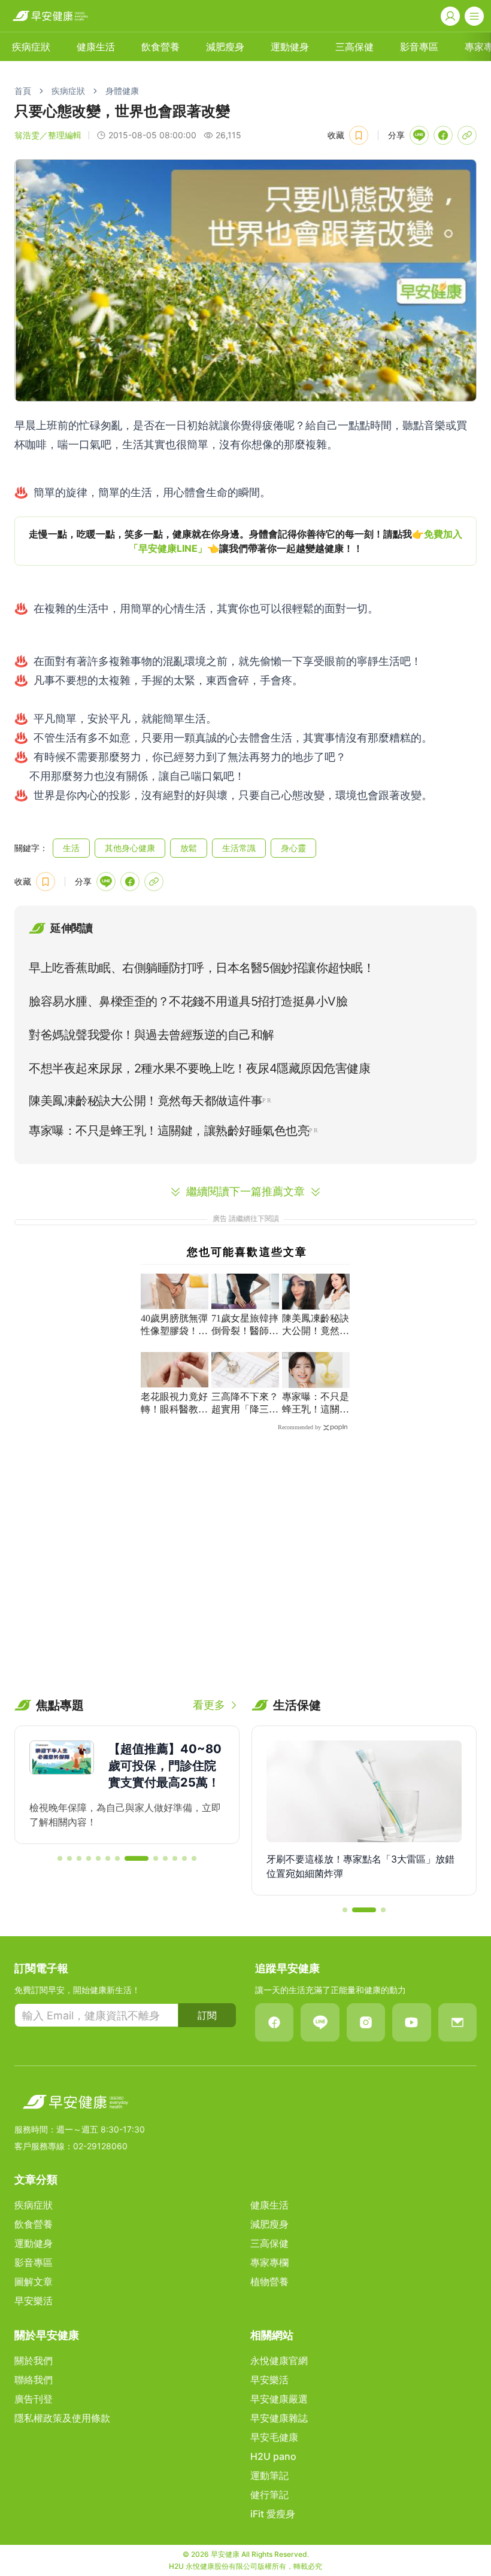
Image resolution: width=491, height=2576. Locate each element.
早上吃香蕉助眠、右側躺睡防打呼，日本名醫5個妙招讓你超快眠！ (201, 968)
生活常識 (239, 848)
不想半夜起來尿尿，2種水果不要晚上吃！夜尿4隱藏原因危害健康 (199, 1068)
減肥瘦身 (225, 47)
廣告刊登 (34, 2399)
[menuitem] (31, 47)
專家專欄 (269, 2262)
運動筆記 (269, 2475)
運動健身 (290, 47)
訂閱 (207, 2015)
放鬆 (189, 848)
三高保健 (354, 47)
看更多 (209, 1705)
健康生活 (96, 47)
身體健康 (122, 91)
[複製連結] (467, 135)
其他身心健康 (130, 848)
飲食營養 (160, 47)
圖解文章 (34, 2282)
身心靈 (293, 848)
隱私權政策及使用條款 (62, 2418)
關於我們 (34, 2361)
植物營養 (269, 2282)
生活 (71, 848)
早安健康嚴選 (279, 2399)
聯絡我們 (34, 2380)
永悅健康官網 (279, 2361)
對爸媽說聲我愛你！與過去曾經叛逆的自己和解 (151, 1035)
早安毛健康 (274, 2437)
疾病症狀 (31, 47)
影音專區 (419, 47)
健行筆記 (269, 2495)
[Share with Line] (419, 135)
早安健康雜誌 (279, 2418)
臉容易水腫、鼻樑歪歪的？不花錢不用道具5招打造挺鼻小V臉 (188, 1001)
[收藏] (359, 135)
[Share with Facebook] (443, 135)
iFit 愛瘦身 (273, 2514)
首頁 (23, 91)
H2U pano (273, 2456)
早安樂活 (34, 2301)
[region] (245, 541)
